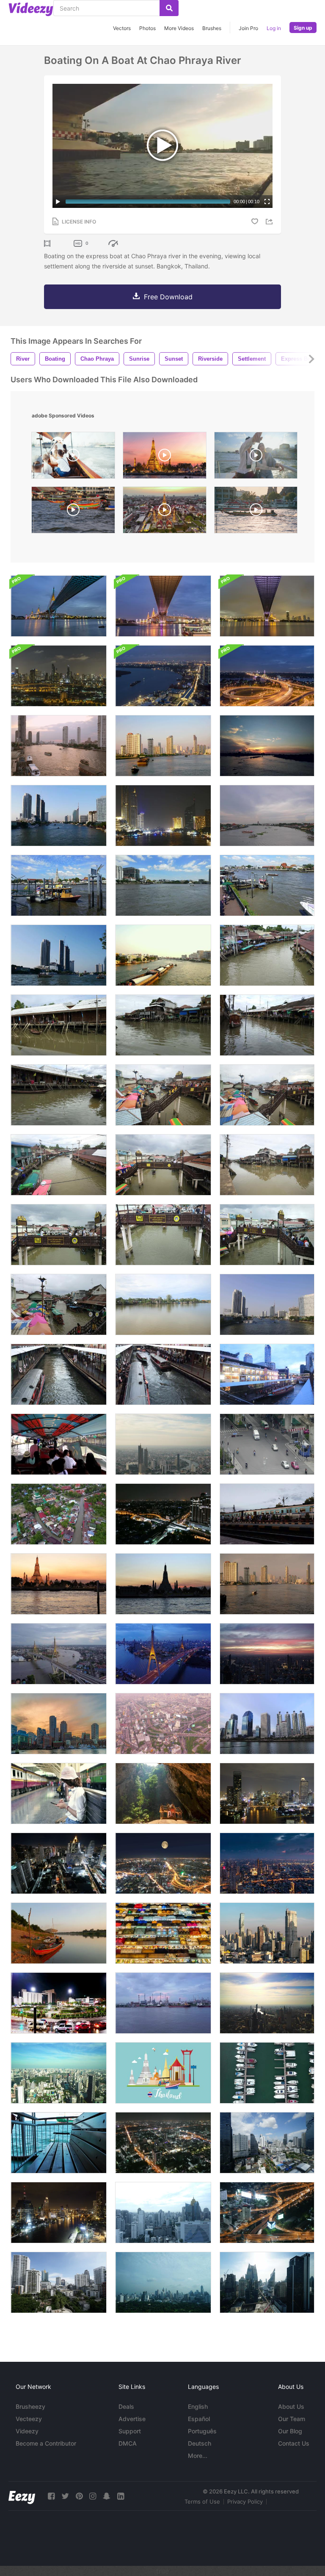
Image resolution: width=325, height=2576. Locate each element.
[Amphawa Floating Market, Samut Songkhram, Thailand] (163, 1025)
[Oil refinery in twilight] (163, 2003)
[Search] (169, 8)
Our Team (292, 2419)
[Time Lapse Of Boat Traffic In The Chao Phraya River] (267, 816)
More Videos (179, 28)
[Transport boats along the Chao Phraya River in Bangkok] (163, 746)
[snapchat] (107, 2496)
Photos (147, 28)
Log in (274, 28)
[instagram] (93, 2496)
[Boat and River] (59, 1933)
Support (130, 2431)
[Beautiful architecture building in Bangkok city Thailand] (59, 2213)
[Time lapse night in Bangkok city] (163, 1514)
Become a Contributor (46, 2443)
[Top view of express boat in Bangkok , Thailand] (59, 1374)
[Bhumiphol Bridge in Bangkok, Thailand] (59, 1654)
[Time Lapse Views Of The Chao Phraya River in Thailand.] (59, 816)
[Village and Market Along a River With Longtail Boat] (267, 1025)
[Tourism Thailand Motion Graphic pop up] (163, 2073)
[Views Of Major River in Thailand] (267, 1305)
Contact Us (294, 2443)
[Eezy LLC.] (22, 2496)
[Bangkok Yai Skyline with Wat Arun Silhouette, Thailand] (163, 1584)
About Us (291, 2406)
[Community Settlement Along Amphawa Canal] (267, 1165)
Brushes (212, 28)
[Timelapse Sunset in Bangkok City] (267, 1654)
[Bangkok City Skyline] (59, 1863)
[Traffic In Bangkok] (267, 1444)
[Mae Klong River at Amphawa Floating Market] (163, 1305)
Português (202, 2431)
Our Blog (290, 2431)
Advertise (132, 2419)
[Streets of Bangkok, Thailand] (267, 2213)
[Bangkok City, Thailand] (163, 2213)
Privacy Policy (245, 2501)
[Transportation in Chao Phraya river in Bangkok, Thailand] (59, 885)
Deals (126, 2406)
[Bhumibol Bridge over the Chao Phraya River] (267, 606)
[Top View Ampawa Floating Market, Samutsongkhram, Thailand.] (59, 1514)
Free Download (168, 297)
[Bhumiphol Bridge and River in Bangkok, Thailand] (163, 1654)
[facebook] (51, 2496)
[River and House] (59, 1025)
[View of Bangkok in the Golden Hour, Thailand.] (267, 1933)
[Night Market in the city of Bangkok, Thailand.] (163, 1933)
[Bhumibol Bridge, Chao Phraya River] (59, 606)
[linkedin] (121, 2496)
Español (199, 2419)
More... (198, 2456)
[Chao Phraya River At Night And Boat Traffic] (163, 816)
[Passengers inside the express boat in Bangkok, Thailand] (59, 1444)
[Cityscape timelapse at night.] (163, 1863)
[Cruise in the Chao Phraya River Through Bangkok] (59, 676)
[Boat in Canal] (267, 955)
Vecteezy (29, 2419)
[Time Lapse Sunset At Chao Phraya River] (267, 746)
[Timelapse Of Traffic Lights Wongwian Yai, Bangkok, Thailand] (59, 2003)
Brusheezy (30, 2406)
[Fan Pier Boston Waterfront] (59, 1724)
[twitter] (65, 2496)
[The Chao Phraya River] (163, 676)
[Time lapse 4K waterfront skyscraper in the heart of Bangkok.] (267, 1584)
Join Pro (248, 28)
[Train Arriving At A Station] (267, 1514)
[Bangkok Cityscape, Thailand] (163, 1444)
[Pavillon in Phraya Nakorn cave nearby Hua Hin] (163, 1793)
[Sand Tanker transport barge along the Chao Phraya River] (163, 955)
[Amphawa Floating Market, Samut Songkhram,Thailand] (59, 1235)
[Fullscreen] (267, 202)
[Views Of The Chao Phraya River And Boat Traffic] (59, 955)
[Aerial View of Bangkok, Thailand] (267, 2143)
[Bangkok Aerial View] (163, 1724)
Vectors (122, 28)
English (198, 2406)
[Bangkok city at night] (267, 1793)
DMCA (128, 2443)
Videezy (27, 2431)
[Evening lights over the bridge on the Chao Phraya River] (267, 676)
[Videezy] (31, 9)
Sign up (303, 28)
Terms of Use (202, 2501)
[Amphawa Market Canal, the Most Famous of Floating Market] (59, 1095)
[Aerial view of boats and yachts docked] (267, 2073)
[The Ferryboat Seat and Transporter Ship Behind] (59, 2143)
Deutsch (200, 2443)
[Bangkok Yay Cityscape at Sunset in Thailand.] (59, 1584)
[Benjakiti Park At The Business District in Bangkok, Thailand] (267, 1724)
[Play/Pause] (58, 202)
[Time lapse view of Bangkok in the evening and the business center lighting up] (267, 1863)
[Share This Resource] (270, 222)
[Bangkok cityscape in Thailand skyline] (267, 2003)
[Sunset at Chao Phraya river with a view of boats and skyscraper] (59, 746)
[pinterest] (79, 2496)
